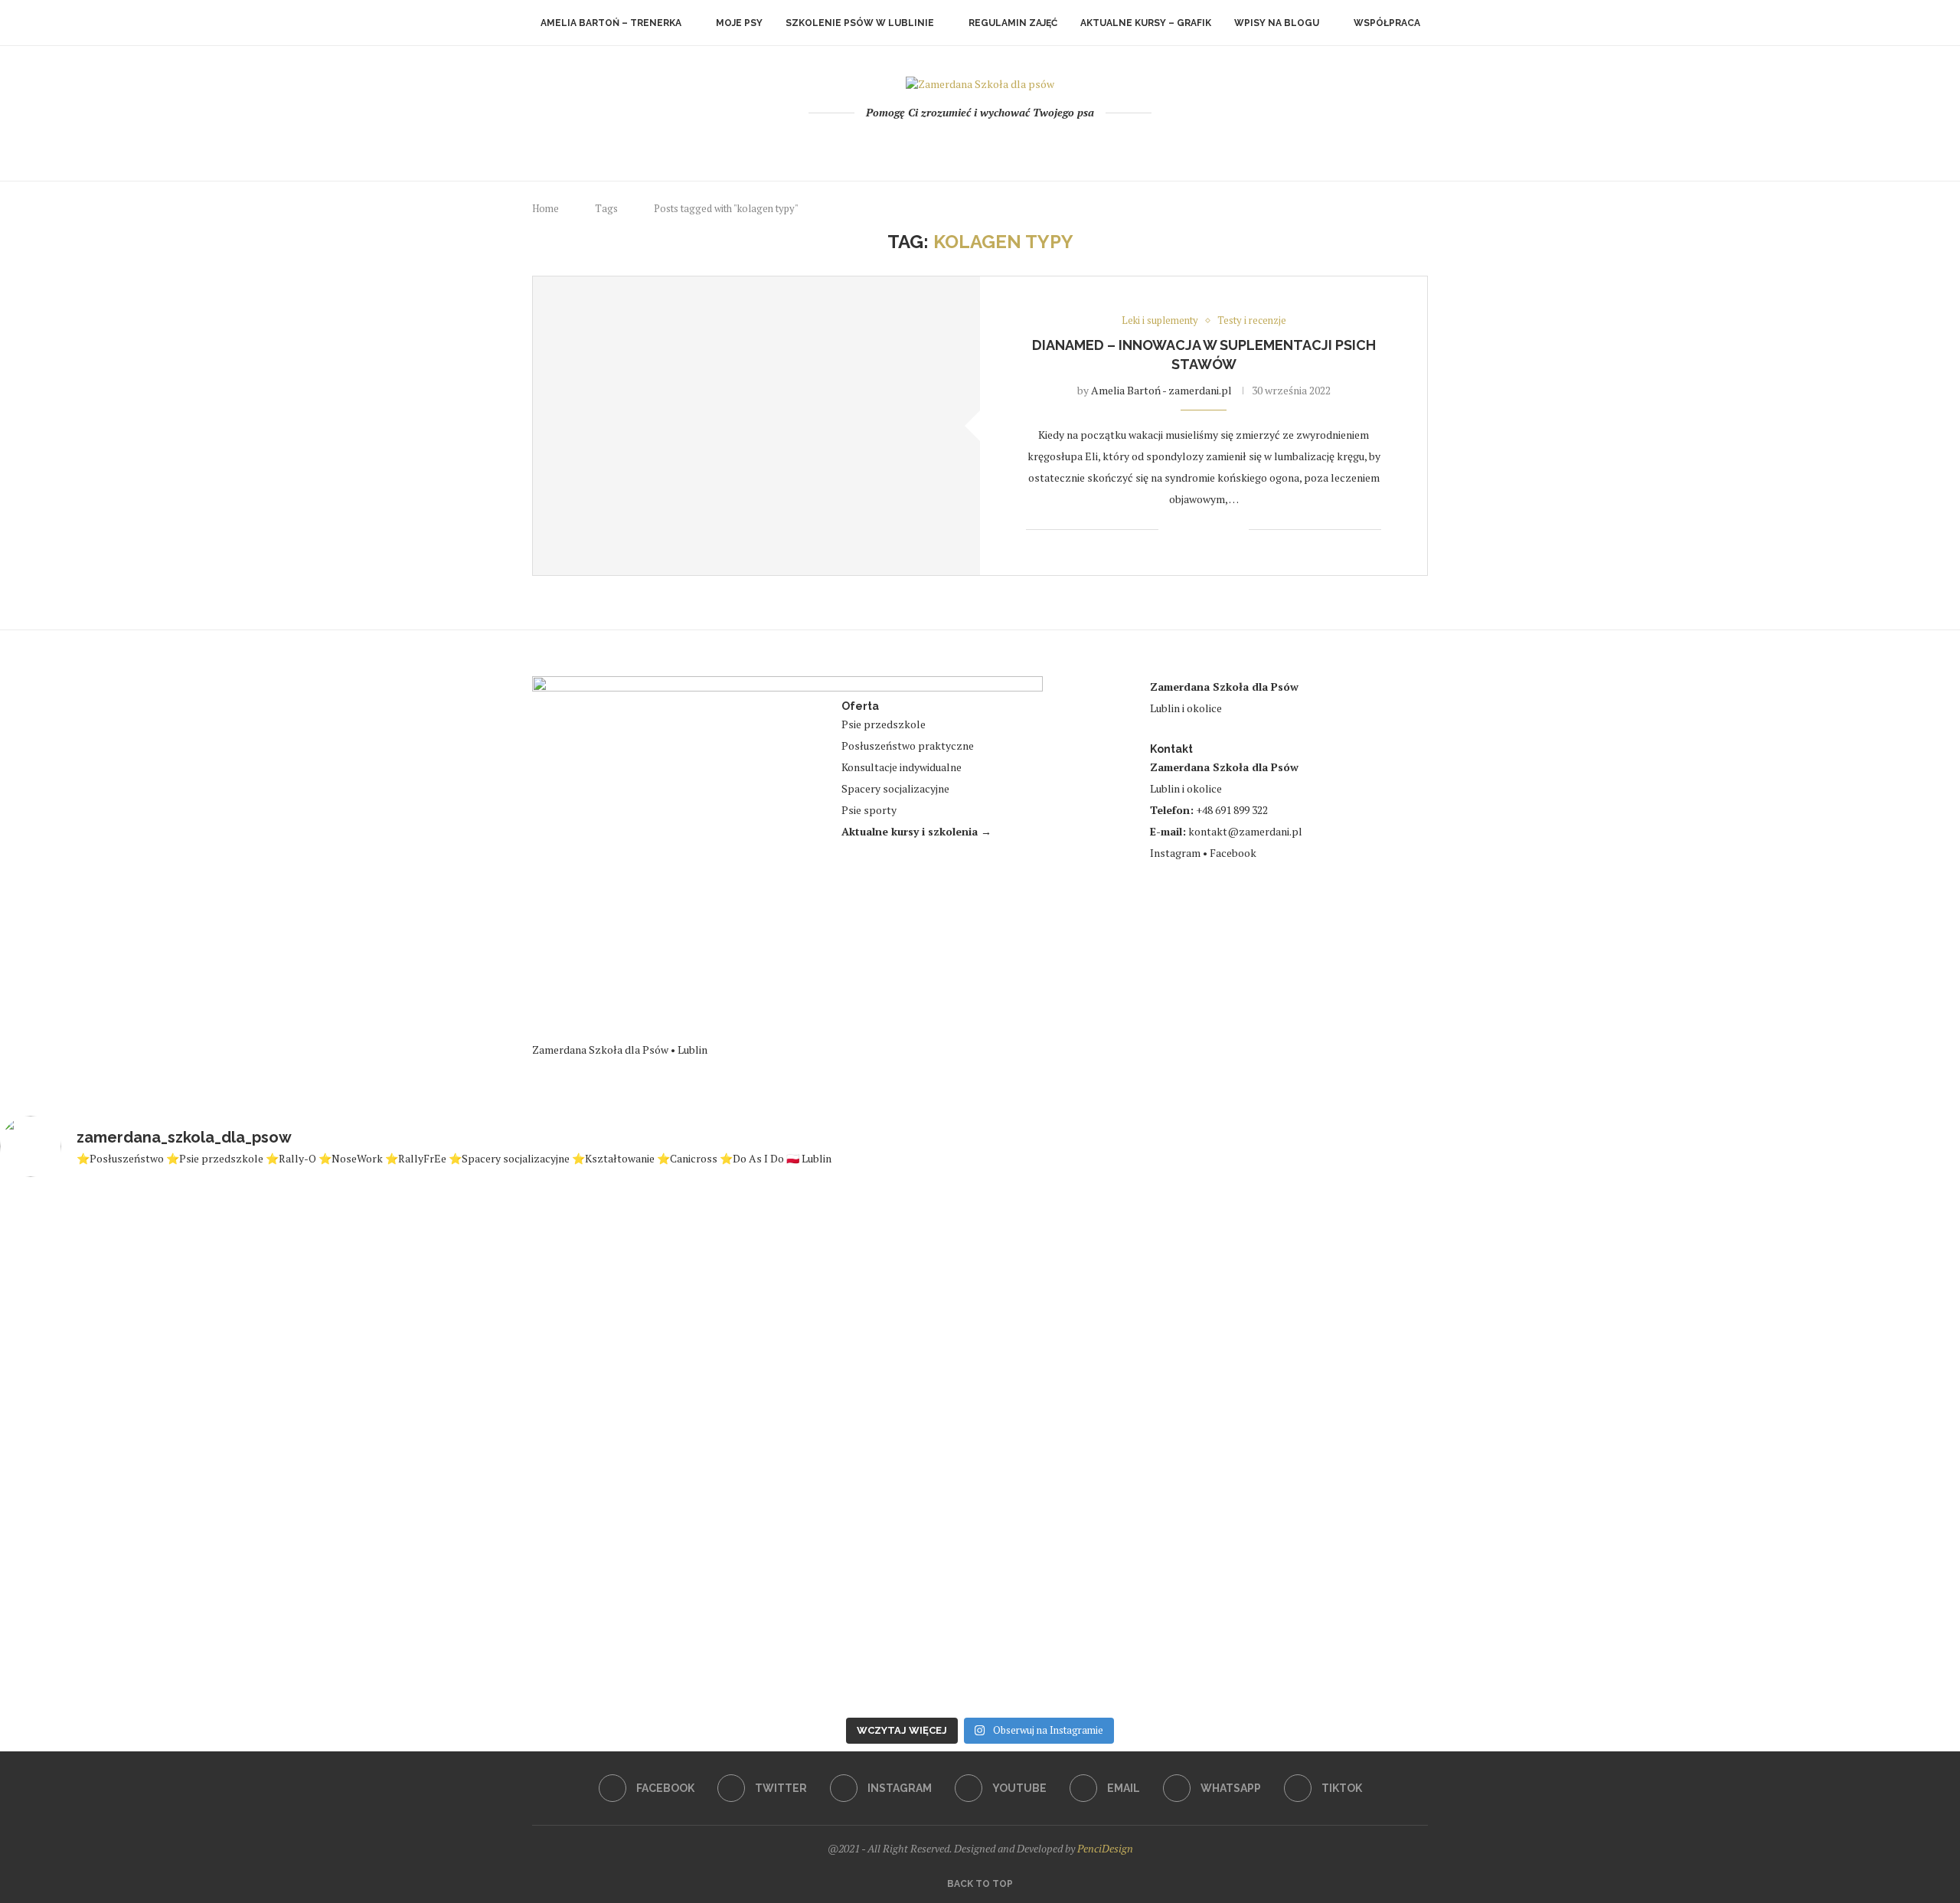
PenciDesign (1105, 1848)
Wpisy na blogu (1277, 23)
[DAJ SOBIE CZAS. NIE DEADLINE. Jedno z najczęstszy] (488, 1443)
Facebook (1233, 853)
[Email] (1001, 145)
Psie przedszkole (884, 724)
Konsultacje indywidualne (902, 767)
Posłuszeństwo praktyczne (908, 746)
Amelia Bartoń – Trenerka (611, 23)
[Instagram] (960, 145)
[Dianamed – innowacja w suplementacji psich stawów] (756, 425)
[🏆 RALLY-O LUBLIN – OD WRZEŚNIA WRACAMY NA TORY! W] (1472, 1443)
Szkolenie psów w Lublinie (860, 23)
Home (546, 208)
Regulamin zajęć (1013, 23)
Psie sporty (869, 810)
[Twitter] (939, 145)
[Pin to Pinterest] (1221, 530)
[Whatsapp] (1022, 145)
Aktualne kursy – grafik (1146, 23)
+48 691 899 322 (1232, 810)
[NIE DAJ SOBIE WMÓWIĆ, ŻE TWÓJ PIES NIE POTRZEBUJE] (1800, 1450)
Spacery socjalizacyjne (895, 788)
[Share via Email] (1237, 530)
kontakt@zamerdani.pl (1245, 831)
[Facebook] (918, 145)
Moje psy (739, 23)
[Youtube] (980, 145)
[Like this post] (1170, 530)
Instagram (1175, 853)
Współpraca (1387, 23)
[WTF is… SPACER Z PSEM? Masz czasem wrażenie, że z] (1144, 1414)
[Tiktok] (1042, 145)
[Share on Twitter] (1205, 530)
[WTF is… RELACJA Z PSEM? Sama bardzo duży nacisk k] (160, 1450)
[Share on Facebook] (1189, 530)
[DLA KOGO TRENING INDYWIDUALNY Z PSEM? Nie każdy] (816, 1430)
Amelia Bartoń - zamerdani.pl (1161, 390)
